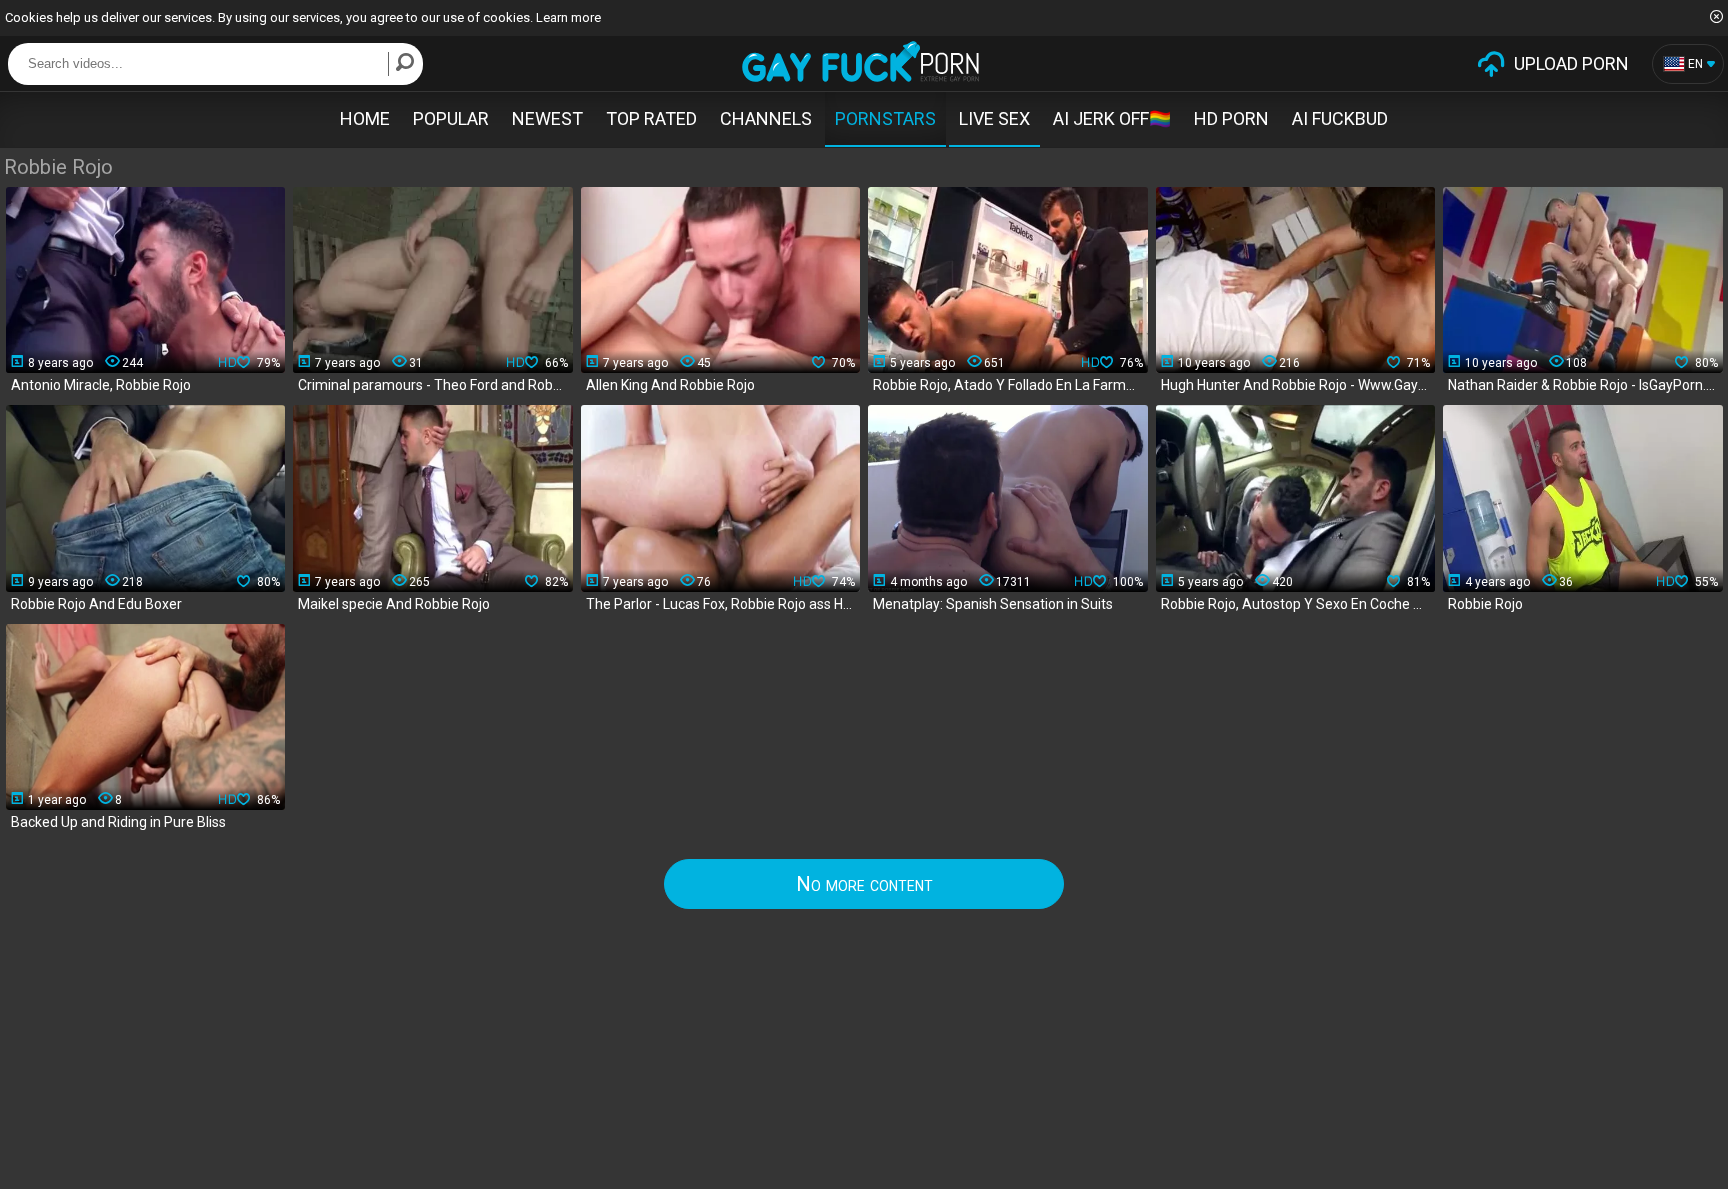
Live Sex (994, 118)
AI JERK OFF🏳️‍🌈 (1112, 118)
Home (365, 118)
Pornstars (885, 118)
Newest (547, 118)
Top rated (651, 118)
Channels (766, 118)
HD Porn (1231, 118)
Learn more (568, 17)
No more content (864, 884)
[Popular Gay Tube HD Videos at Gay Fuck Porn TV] (860, 61)
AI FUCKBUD (1340, 118)
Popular (451, 118)
